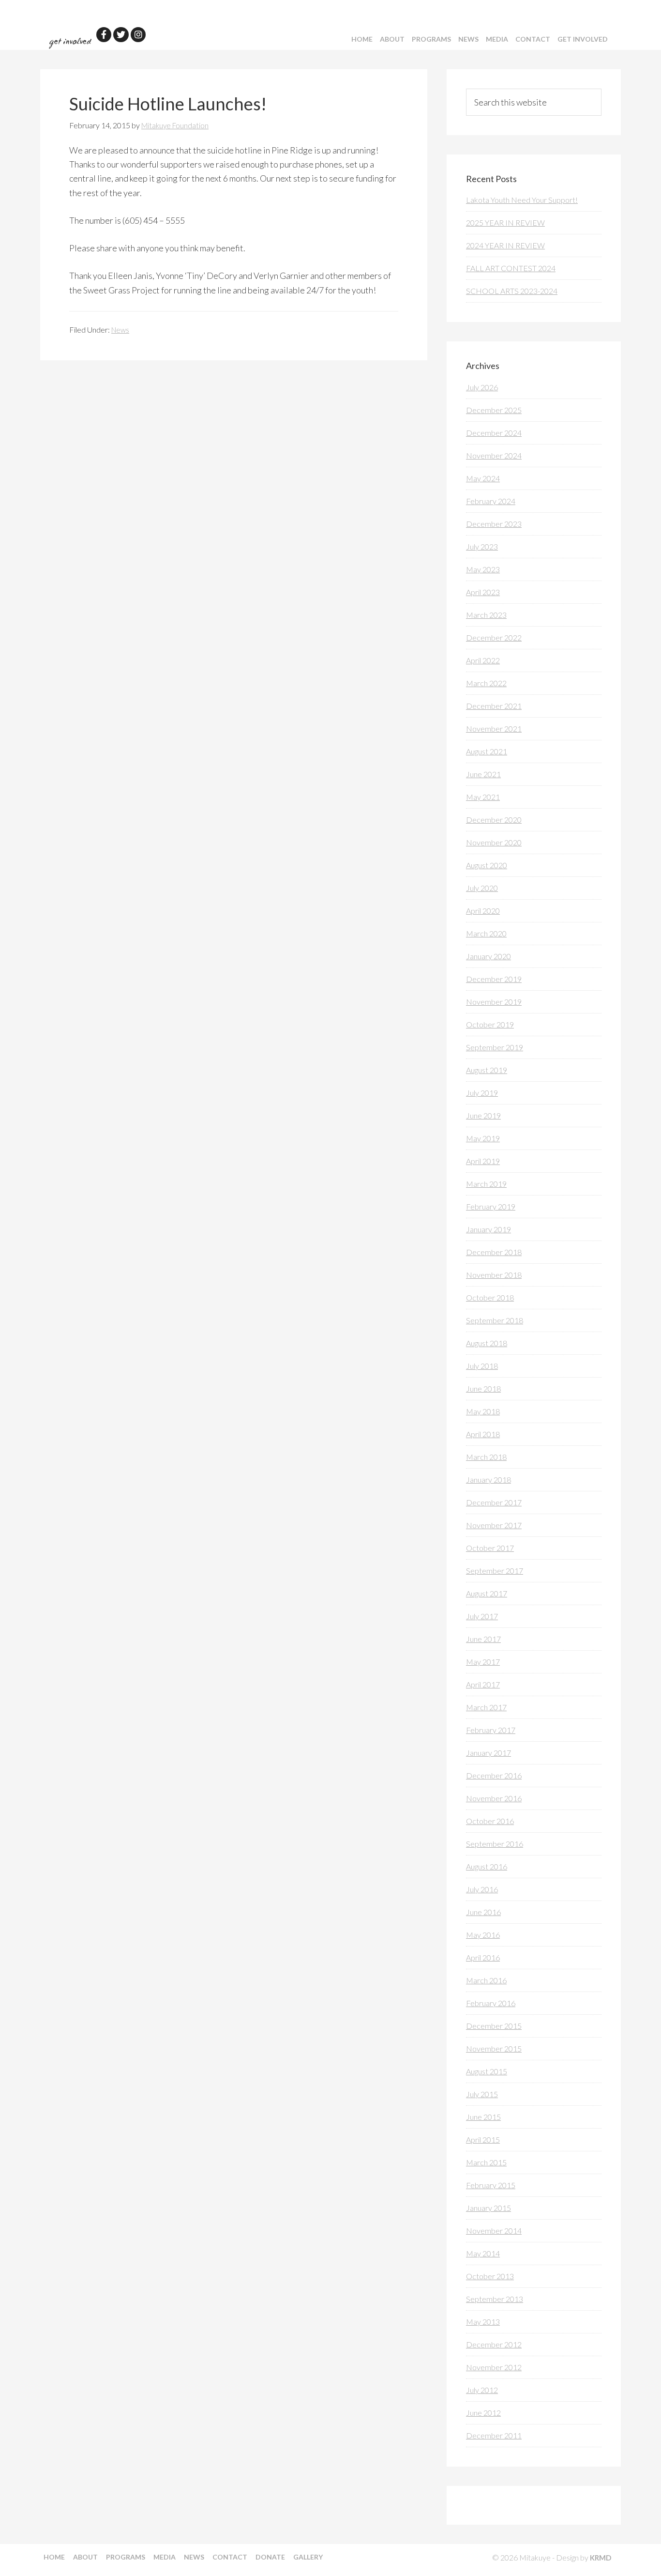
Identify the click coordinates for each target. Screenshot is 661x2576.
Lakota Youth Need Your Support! (522, 200)
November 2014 (494, 2231)
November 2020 (494, 842)
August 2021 (487, 751)
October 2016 (490, 1821)
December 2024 (494, 433)
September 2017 (495, 1571)
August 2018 (487, 1343)
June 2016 (483, 1912)
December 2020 (494, 820)
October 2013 (490, 2276)
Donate (270, 2557)
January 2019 (488, 1229)
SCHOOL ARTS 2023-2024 (512, 291)
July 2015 (482, 2094)
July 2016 (482, 1889)
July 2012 (482, 2390)
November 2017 (494, 1525)
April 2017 (483, 1684)
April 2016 (483, 1957)
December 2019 (494, 979)
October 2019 (490, 1024)
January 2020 (488, 956)
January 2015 (488, 2208)
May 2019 (483, 1138)
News (468, 39)
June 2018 (483, 1388)
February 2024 (491, 501)
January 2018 (488, 1480)
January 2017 (488, 1753)
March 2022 (486, 683)
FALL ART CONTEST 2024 (511, 268)
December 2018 (494, 1252)
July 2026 (482, 387)
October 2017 (490, 1548)
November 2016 (494, 1798)
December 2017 (494, 1502)
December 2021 (494, 706)
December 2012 (494, 2344)
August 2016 (487, 1866)
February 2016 (491, 2003)
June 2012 (483, 2413)
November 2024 (494, 455)
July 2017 (482, 1616)
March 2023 (486, 615)
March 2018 (486, 1457)
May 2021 (483, 797)
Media (497, 39)
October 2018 (490, 1297)
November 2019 (494, 1002)
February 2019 (491, 1206)
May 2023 (483, 569)
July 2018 (482, 1366)
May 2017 (483, 1662)
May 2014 (483, 2253)
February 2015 (491, 2185)
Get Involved (583, 39)
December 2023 (494, 524)
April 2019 (483, 1161)
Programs (431, 39)
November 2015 (494, 2048)
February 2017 (491, 1730)
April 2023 (483, 592)
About (392, 39)
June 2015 (483, 2117)
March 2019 (486, 1184)
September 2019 (495, 1047)
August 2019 (487, 1070)
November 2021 (494, 728)
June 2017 (483, 1639)
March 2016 (486, 1980)
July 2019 (482, 1093)
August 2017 (487, 1593)
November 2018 (494, 1275)
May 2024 (483, 478)
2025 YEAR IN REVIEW (505, 222)
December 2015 (494, 2026)
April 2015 (483, 2139)
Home (362, 39)
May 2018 (483, 1411)
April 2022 (483, 660)
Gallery (308, 2557)
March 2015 (486, 2162)
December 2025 (494, 410)
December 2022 (494, 637)
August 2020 (487, 865)
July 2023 (482, 546)
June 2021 (483, 774)
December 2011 (494, 2435)
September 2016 (495, 1844)
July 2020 (482, 888)
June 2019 (483, 1115)
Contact (533, 39)
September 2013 (495, 2299)
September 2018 (495, 1320)
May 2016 (483, 1935)
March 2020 (486, 933)
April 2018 (483, 1434)
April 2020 (483, 911)
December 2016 (494, 1775)
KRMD (601, 2558)
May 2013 (483, 2322)
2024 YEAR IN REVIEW (505, 245)
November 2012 (494, 2367)
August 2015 (487, 2071)
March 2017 (486, 1707)
